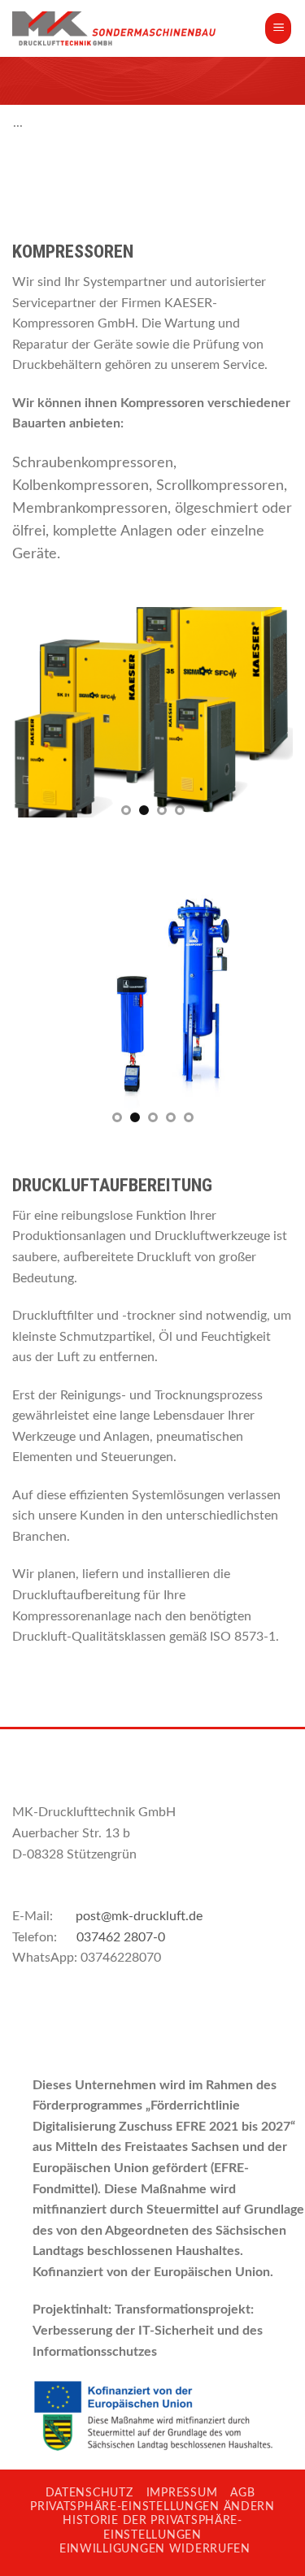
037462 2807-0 (121, 1937)
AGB (242, 2493)
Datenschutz (89, 2493)
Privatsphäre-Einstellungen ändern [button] (152, 2507)
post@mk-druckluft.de (139, 1916)
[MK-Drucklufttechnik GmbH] (114, 28)
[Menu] (278, 28)
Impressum (182, 2493)
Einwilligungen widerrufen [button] (155, 2549)
